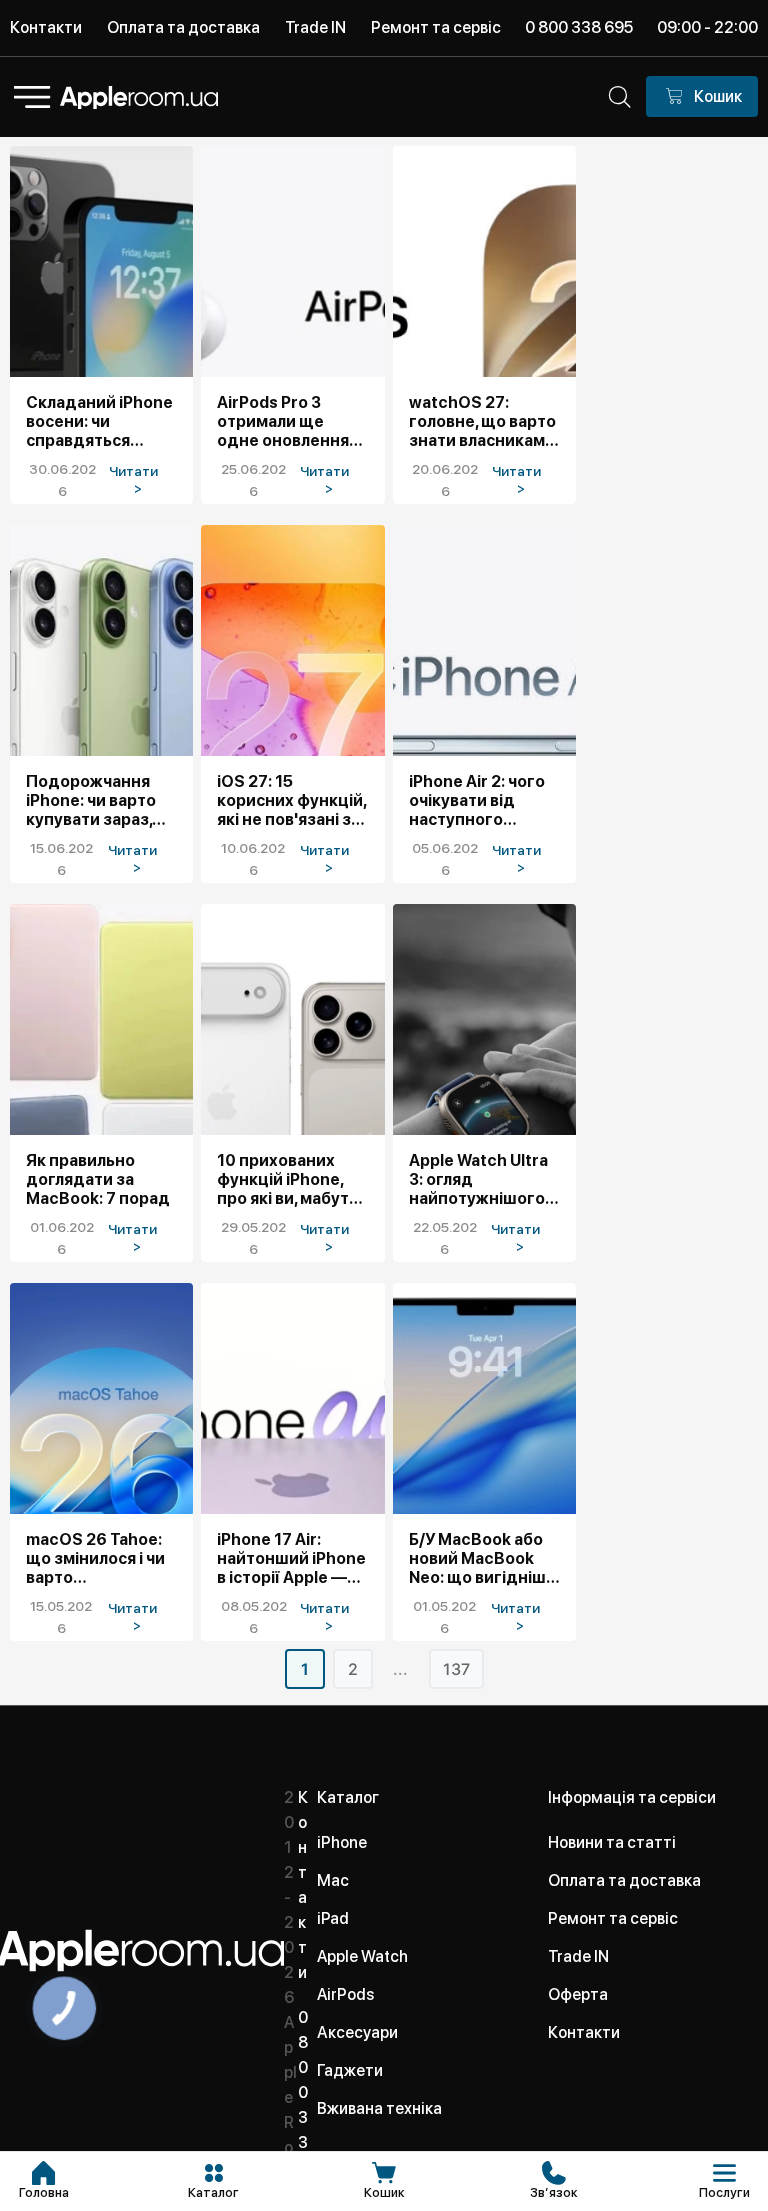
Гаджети (350, 2070)
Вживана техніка (379, 2108)
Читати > (138, 479)
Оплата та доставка (183, 27)
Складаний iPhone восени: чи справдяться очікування (99, 421)
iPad (333, 1918)
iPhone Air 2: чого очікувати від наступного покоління (477, 800)
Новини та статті (612, 1842)
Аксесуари (357, 2032)
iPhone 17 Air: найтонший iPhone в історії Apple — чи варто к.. (291, 1558)
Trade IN (315, 27)
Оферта (578, 1994)
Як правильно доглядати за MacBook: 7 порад (98, 1179)
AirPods (345, 1994)
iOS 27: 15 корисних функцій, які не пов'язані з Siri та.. (291, 800)
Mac (333, 1880)
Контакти (46, 27)
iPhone (342, 1842)
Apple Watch (362, 1956)
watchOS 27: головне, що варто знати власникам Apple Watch (482, 421)
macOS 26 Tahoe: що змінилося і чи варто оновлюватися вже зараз (101, 1558)
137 (456, 1669)
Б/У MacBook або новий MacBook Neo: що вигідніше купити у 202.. (482, 1558)
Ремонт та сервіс (436, 27)
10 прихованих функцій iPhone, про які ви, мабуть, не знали (289, 1179)
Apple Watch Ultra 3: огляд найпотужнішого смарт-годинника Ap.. (481, 1179)
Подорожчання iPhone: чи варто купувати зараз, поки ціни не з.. (91, 800)
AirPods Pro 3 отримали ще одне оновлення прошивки (283, 421)
